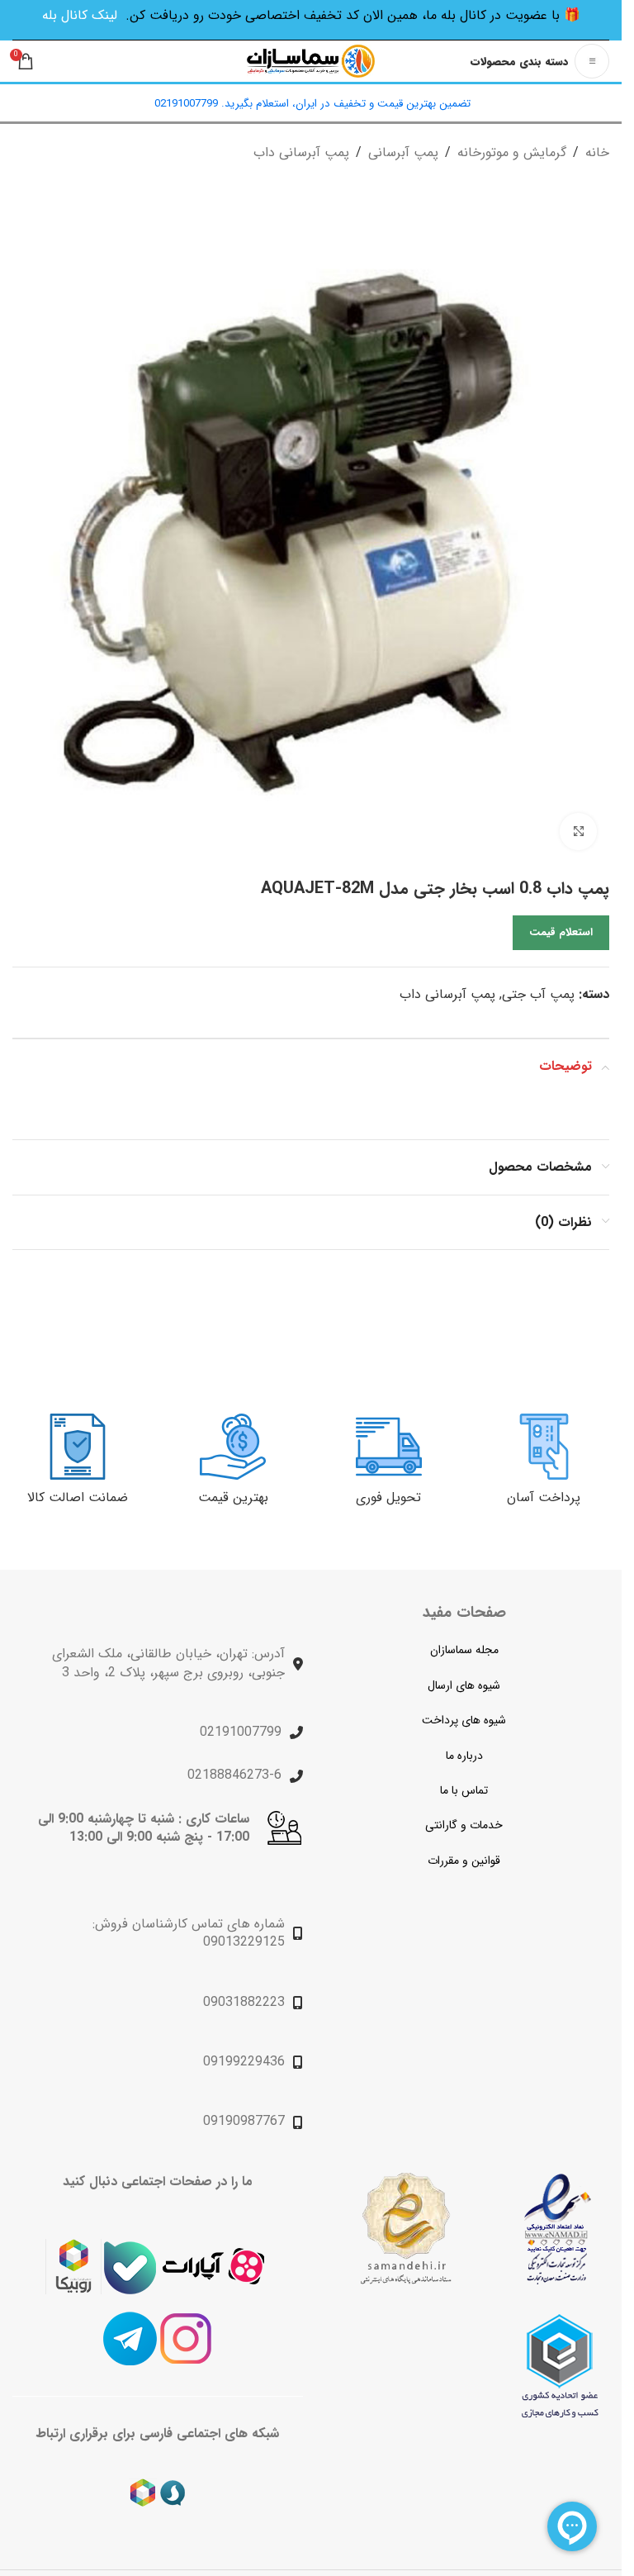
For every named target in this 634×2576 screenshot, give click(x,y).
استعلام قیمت (561, 932)
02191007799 (241, 1732)
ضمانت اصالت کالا (78, 1497)
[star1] (558, 2229)
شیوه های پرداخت (464, 1720)
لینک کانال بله (80, 15)
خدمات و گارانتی (464, 1825)
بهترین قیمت (233, 1497)
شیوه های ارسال (464, 1685)
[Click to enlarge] (578, 832)
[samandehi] (405, 2229)
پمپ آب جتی (538, 994)
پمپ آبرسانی (403, 152)
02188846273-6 (234, 1775)
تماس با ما (464, 1790)
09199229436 (244, 2062)
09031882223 (244, 2002)
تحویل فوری (388, 1497)
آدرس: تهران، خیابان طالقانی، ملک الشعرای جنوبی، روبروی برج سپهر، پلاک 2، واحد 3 (168, 1663)
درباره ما (464, 1756)
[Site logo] (311, 61)
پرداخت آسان (544, 1497)
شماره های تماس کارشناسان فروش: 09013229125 (189, 1933)
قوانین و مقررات (464, 1861)
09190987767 (244, 2121)
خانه (597, 152)
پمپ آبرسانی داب (301, 152)
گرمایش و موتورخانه (512, 152)
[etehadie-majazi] (560, 2366)
